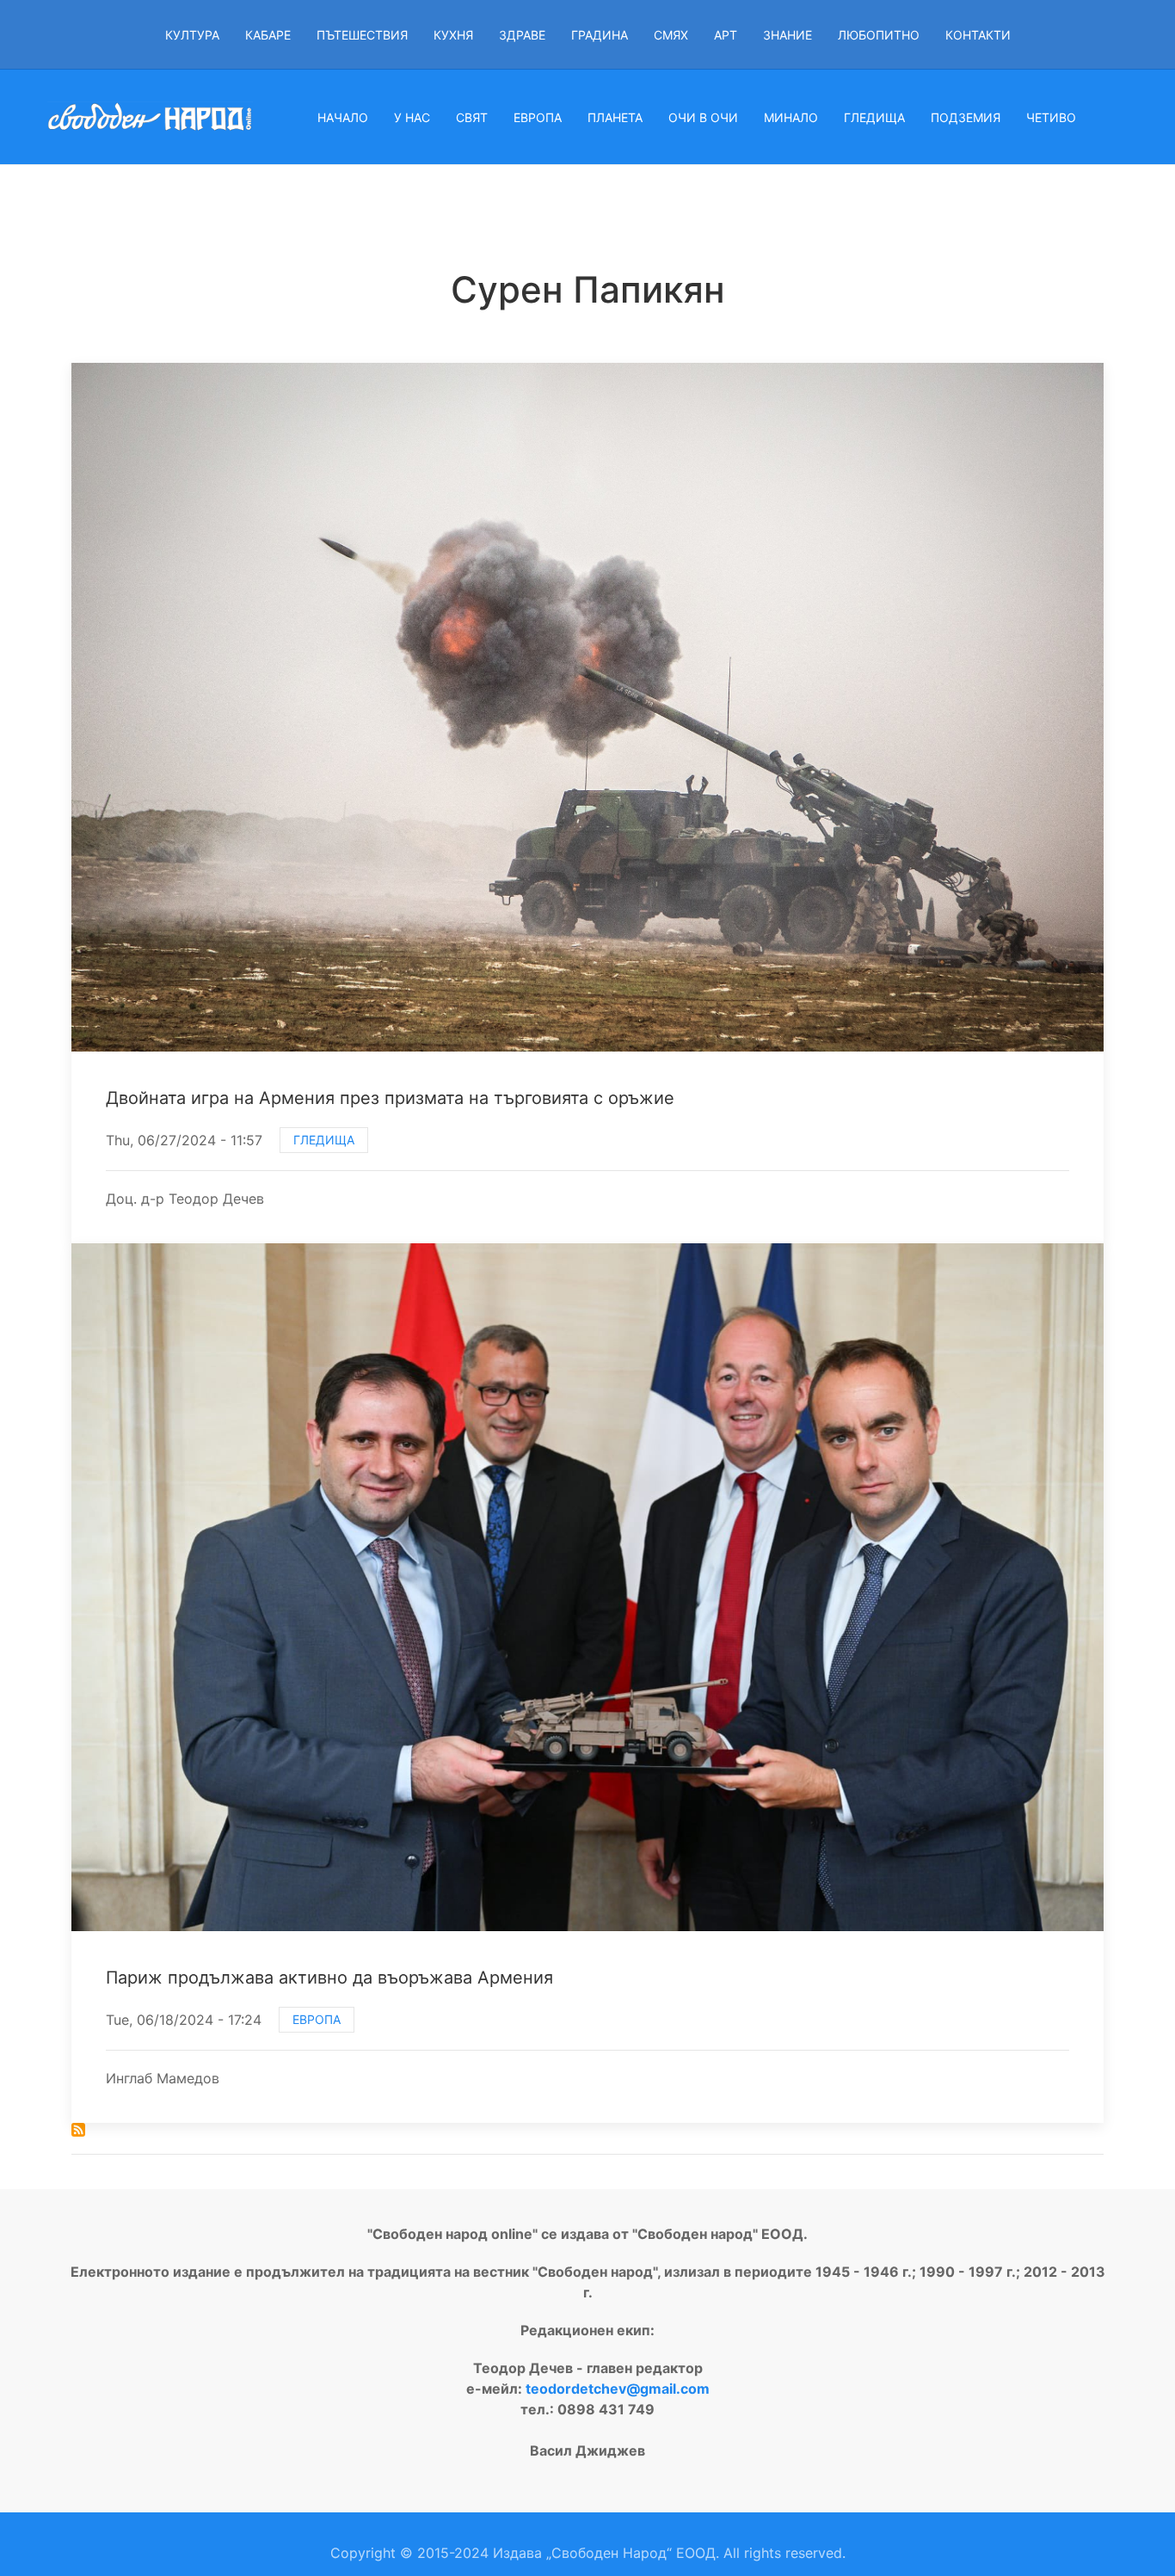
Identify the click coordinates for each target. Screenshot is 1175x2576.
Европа (317, 2019)
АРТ (726, 35)
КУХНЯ (453, 35)
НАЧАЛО (343, 117)
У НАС (412, 117)
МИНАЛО (791, 117)
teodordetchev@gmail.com (618, 2389)
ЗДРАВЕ (522, 35)
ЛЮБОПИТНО (879, 35)
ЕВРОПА (538, 117)
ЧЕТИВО (1051, 117)
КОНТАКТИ (978, 35)
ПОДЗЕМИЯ (966, 117)
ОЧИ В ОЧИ (703, 117)
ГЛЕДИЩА (874, 117)
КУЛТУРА (192, 35)
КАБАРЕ (268, 35)
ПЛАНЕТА (615, 117)
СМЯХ (671, 35)
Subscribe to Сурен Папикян (78, 2130)
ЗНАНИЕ (787, 35)
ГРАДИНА (600, 35)
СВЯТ (472, 117)
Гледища (324, 1140)
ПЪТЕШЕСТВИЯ (362, 35)
